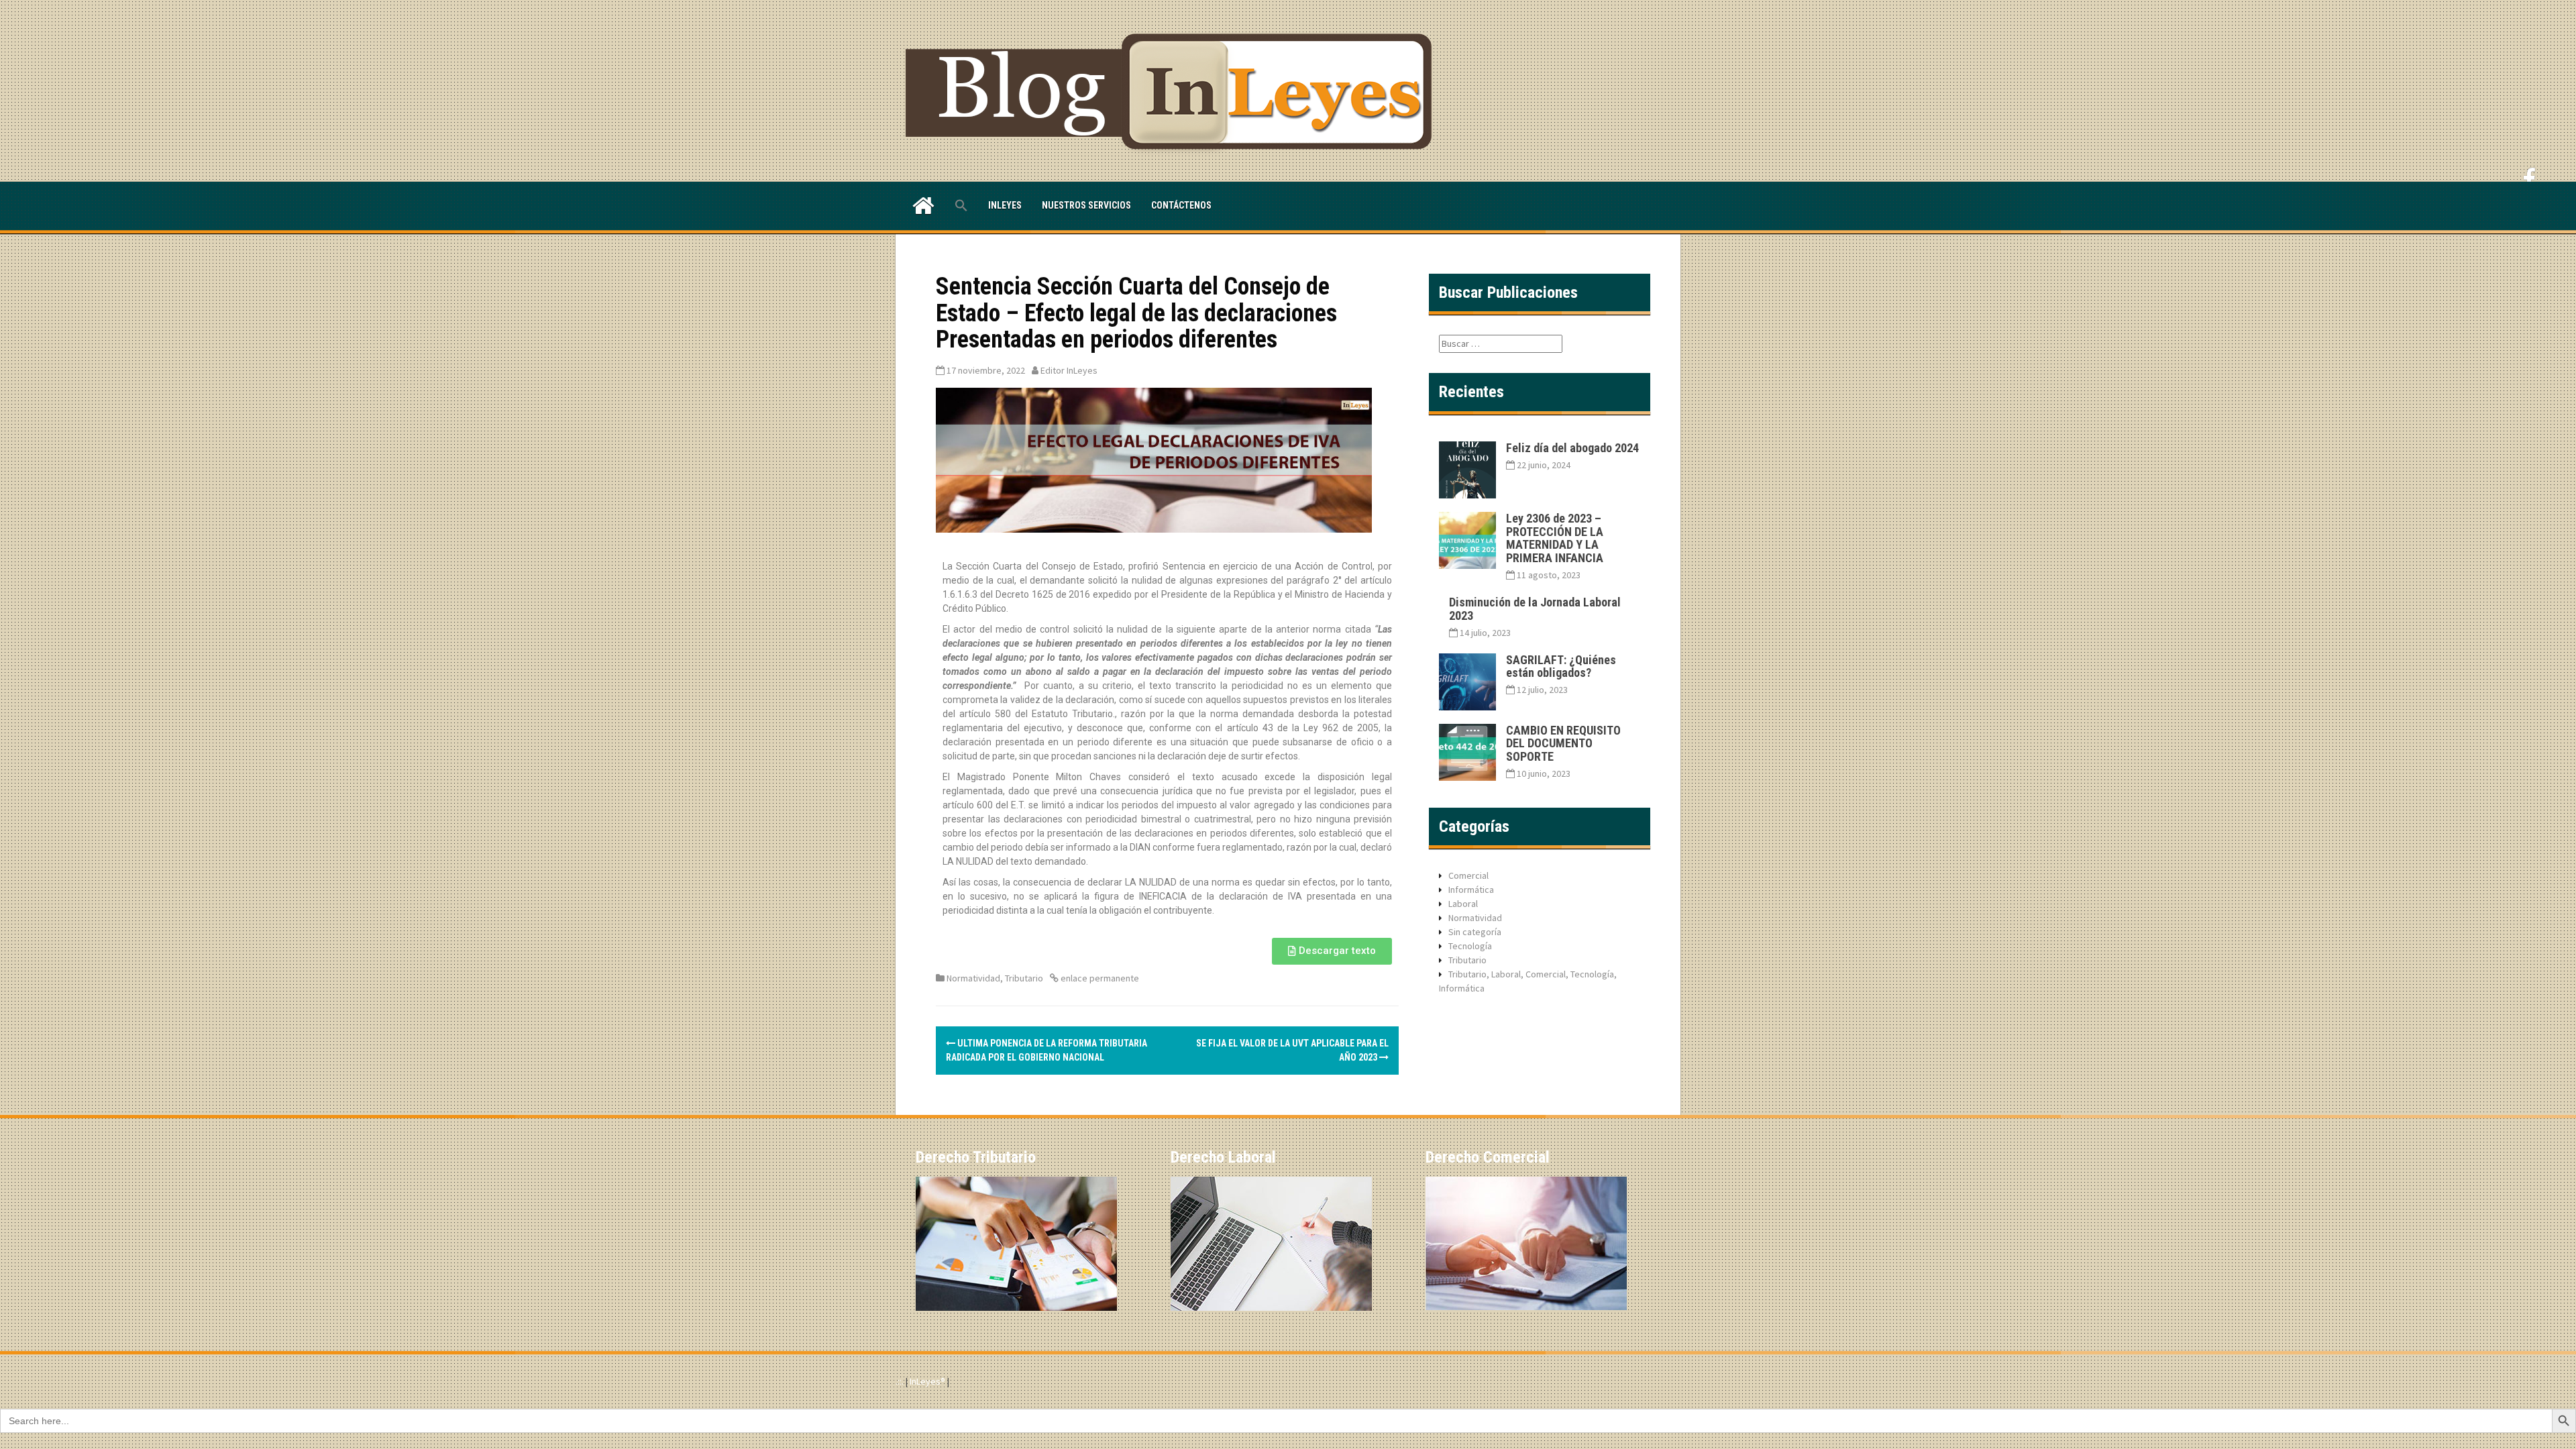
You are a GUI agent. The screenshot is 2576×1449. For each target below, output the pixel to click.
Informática (1471, 890)
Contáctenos (1181, 205)
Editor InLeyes (1069, 370)
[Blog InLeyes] (1174, 90)
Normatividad (973, 978)
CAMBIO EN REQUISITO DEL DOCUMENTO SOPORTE (1563, 744)
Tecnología (1470, 946)
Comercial (1468, 875)
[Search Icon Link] (961, 206)
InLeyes (1005, 205)
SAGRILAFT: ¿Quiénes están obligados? (1561, 666)
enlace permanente (1099, 978)
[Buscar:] (1501, 343)
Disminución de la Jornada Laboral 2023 (1535, 609)
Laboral (1463, 904)
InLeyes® (928, 1381)
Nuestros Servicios (1086, 205)
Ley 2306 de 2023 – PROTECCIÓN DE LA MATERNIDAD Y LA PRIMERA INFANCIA (1555, 538)
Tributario (1024, 978)
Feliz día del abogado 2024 (1572, 448)
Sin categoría (1475, 932)
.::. (900, 1381)
